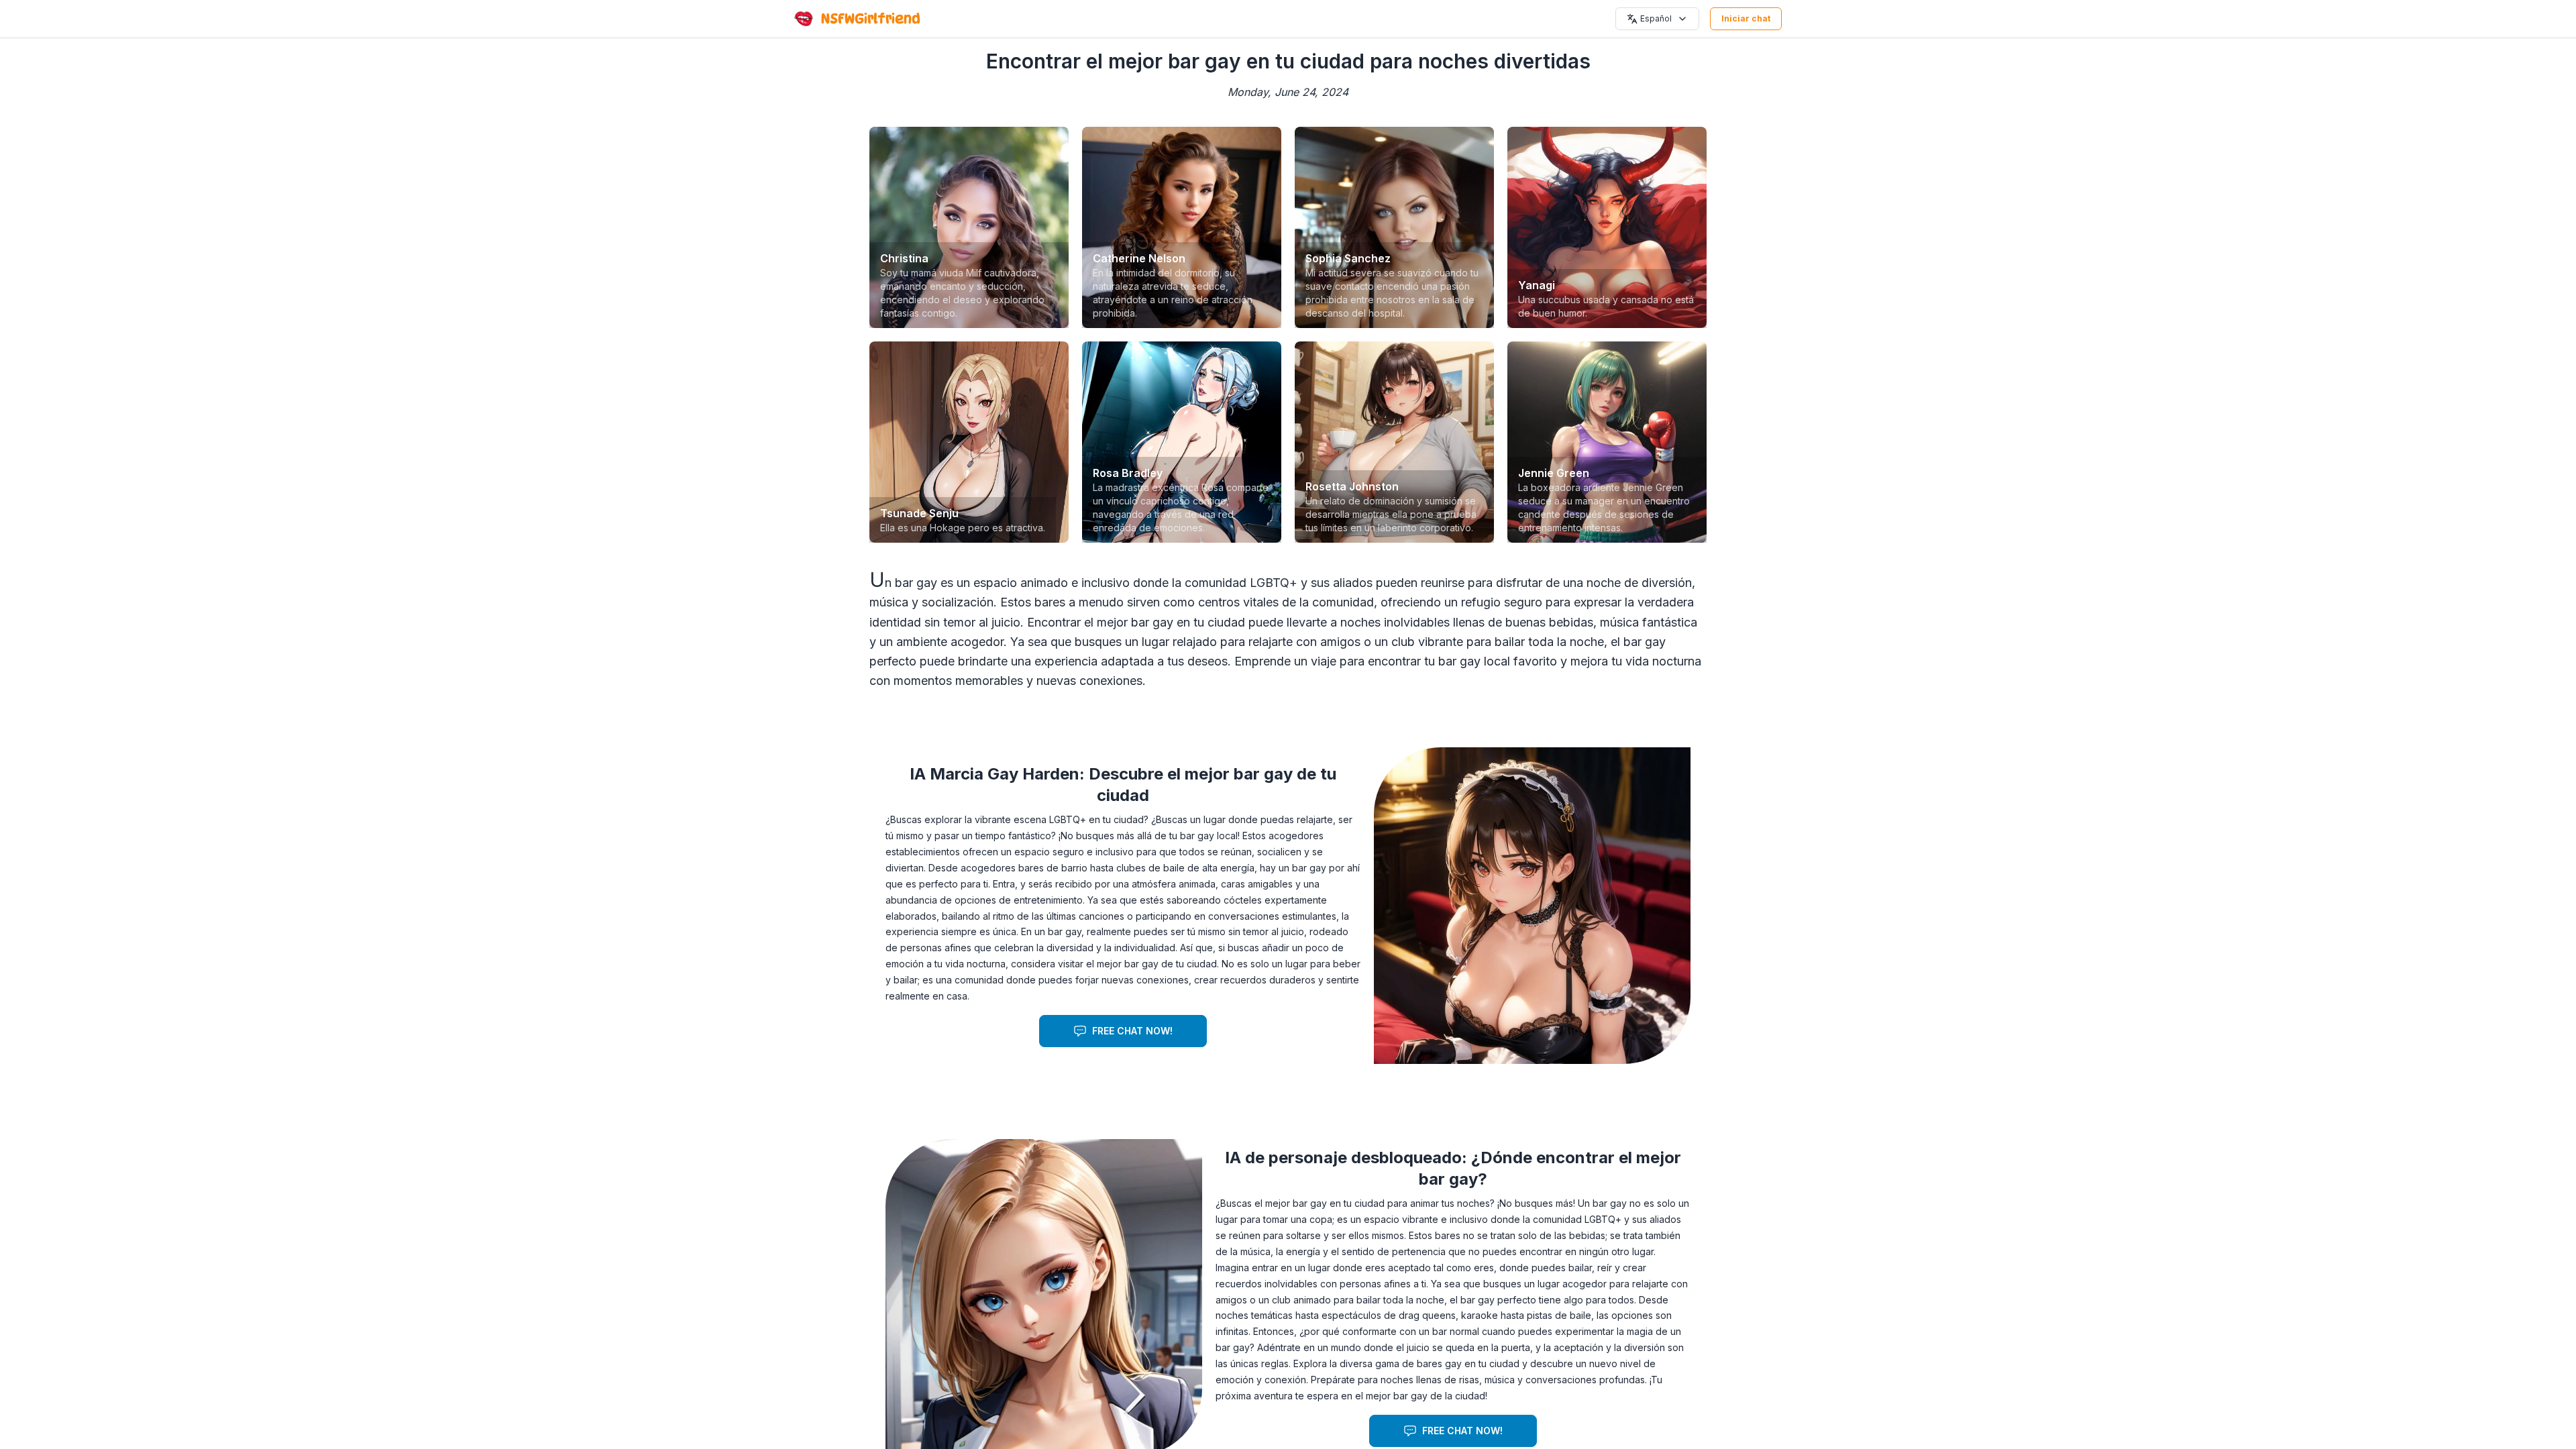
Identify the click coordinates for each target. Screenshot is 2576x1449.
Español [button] (1656, 18)
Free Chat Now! (1132, 1031)
